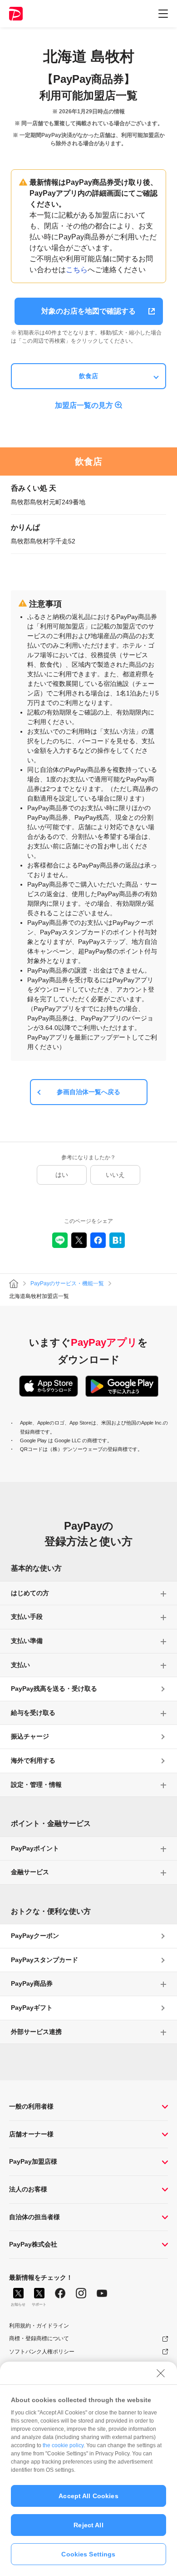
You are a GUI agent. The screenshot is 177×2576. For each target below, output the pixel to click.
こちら (77, 270)
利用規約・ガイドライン (39, 2326)
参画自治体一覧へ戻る (88, 1092)
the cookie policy (63, 2445)
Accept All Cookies (88, 2496)
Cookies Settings (88, 2554)
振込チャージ (30, 1736)
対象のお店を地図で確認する (88, 311)
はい (62, 1175)
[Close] (161, 2373)
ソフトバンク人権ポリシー (42, 2352)
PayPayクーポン (35, 1936)
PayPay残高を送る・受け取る (54, 1689)
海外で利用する (33, 1760)
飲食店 (88, 376)
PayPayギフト (32, 2008)
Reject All (88, 2525)
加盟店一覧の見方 (84, 405)
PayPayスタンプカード (44, 1960)
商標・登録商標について (39, 2338)
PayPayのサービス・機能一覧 (67, 1283)
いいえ (115, 1175)
